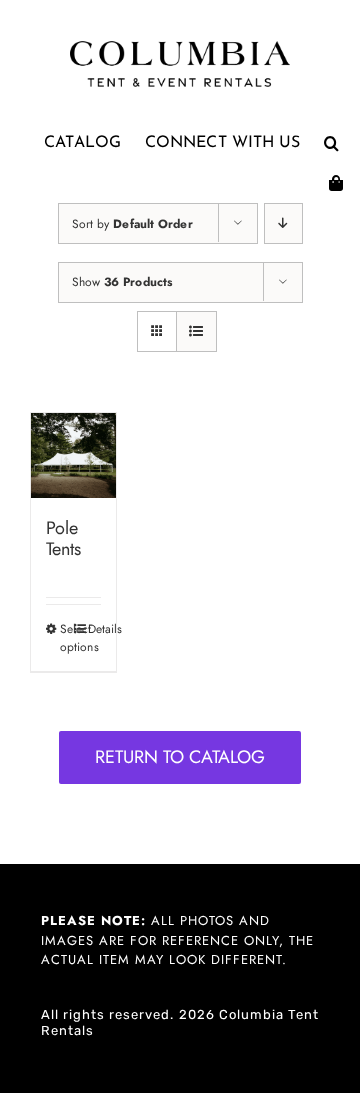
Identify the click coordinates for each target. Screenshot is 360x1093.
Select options (66, 638)
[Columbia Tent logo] (180, 46)
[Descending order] (283, 223)
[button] (331, 143)
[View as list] (196, 331)
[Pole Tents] (73, 455)
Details (94, 629)
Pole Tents (63, 539)
